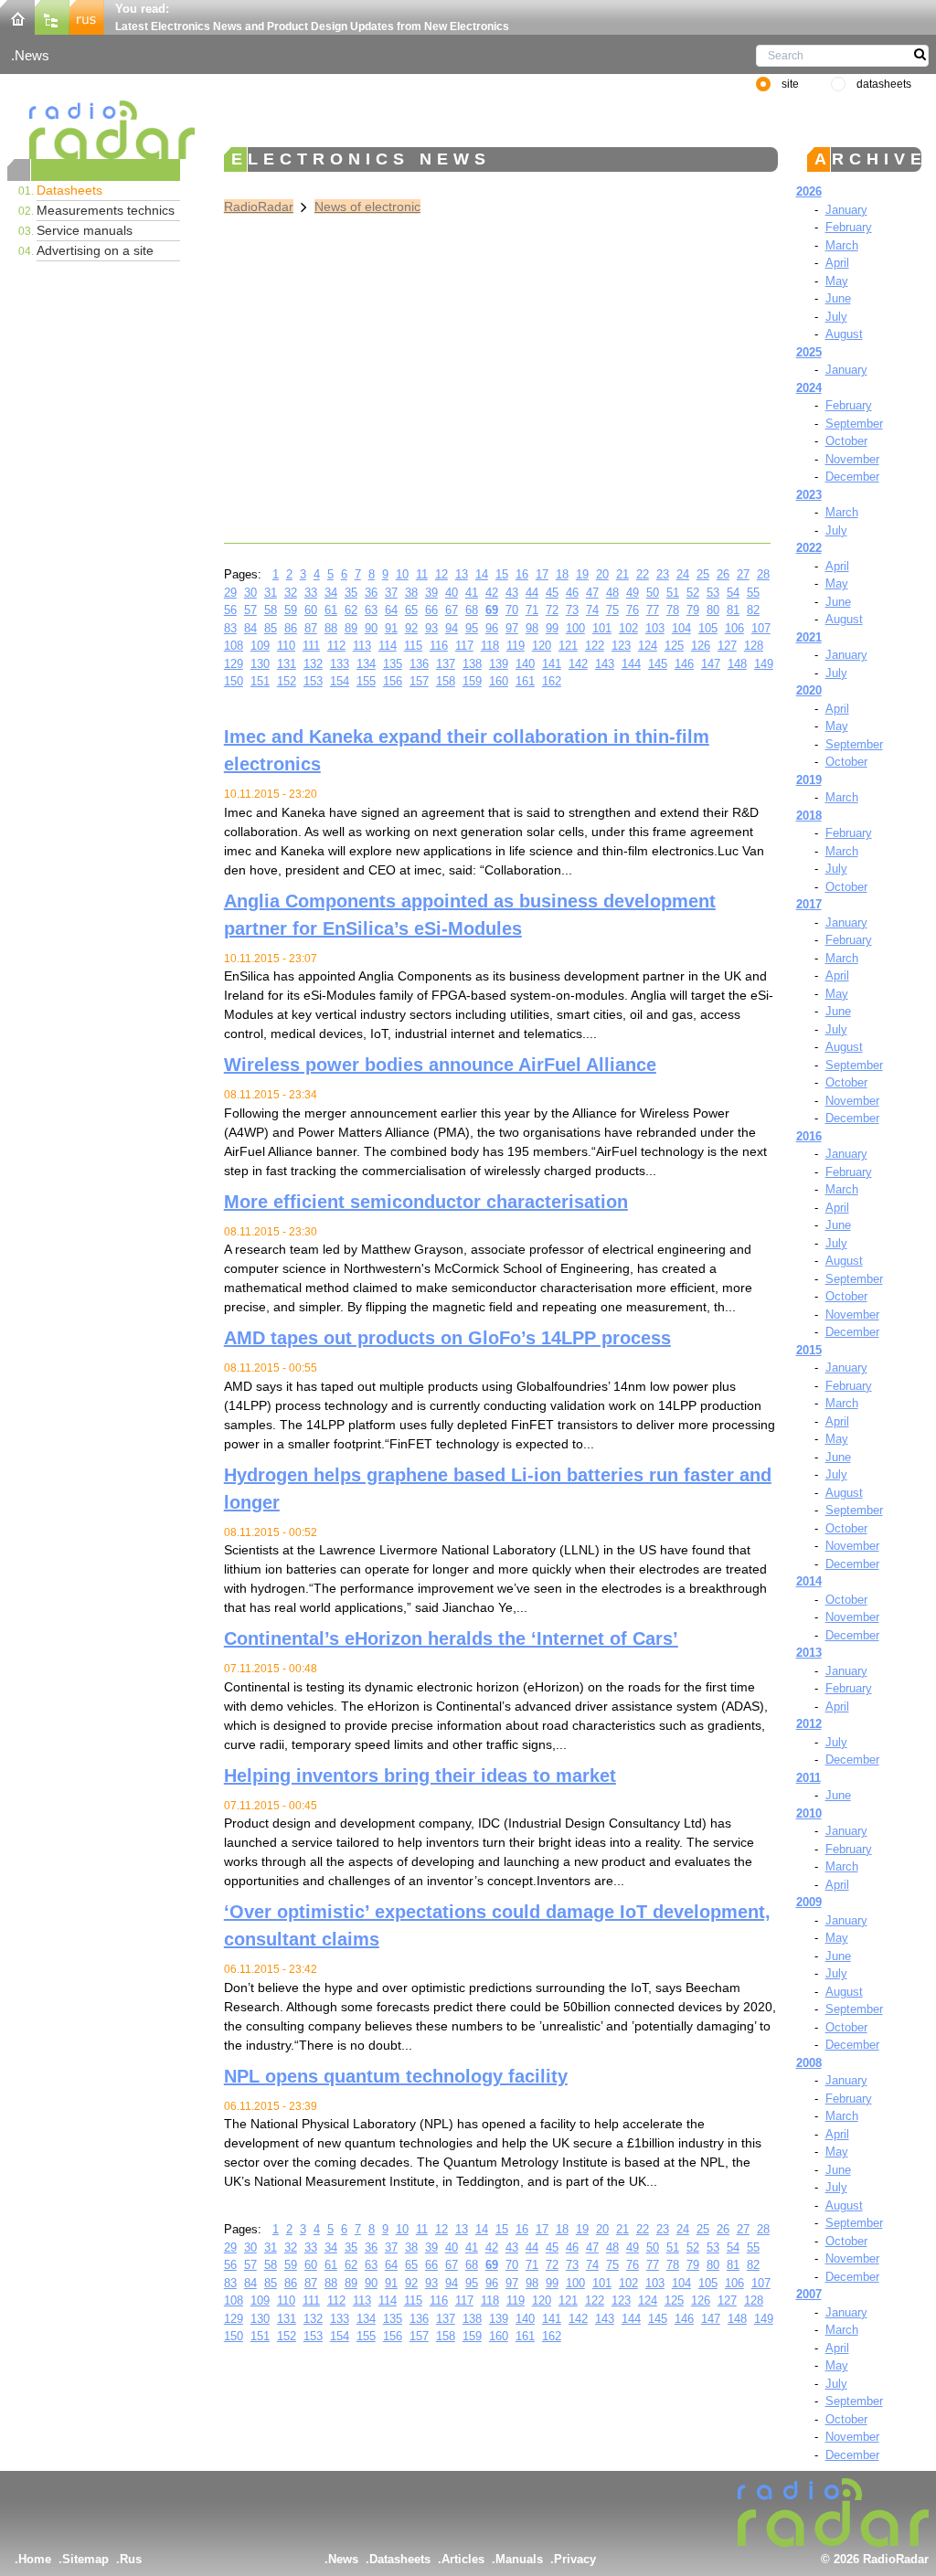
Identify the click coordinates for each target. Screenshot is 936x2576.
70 (512, 610)
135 (393, 664)
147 (711, 664)
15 (502, 574)
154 (340, 681)
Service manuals (85, 230)
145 (658, 664)
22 (643, 574)
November (852, 459)
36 (371, 593)
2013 (809, 1653)
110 (286, 646)
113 (362, 646)
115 (413, 646)
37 (391, 593)
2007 (809, 2294)
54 (733, 593)
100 (575, 628)
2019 (809, 780)
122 (595, 646)
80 (713, 610)
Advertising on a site (95, 250)
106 (734, 628)
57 (250, 610)
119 (516, 646)
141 (552, 664)
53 (713, 593)
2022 (809, 548)
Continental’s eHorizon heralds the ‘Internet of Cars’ (451, 1638)
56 (230, 610)
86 (291, 628)
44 (532, 593)
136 (419, 664)
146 (684, 664)
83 (230, 628)
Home (35, 2559)
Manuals (519, 2559)
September (854, 424)
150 (234, 681)
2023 (809, 495)
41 (472, 593)
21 (622, 574)
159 (472, 681)
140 (525, 664)
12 (441, 574)
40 (452, 593)
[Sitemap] (52, 16)
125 (674, 646)
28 (763, 574)
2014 (809, 1581)
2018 (809, 816)
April (837, 263)
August (844, 334)
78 (673, 610)
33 (311, 593)
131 (287, 664)
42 (492, 593)
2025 (809, 352)
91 (391, 628)
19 (582, 574)
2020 (809, 690)
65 (411, 610)
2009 (809, 1902)
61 (331, 610)
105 (708, 628)
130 (260, 664)
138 (472, 664)
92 (411, 628)
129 (234, 664)
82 (753, 610)
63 (371, 610)
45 (552, 593)
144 (631, 664)
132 (313, 664)
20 (602, 574)
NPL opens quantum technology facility (396, 2076)
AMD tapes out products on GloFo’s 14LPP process (447, 1338)
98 (532, 628)
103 (655, 628)
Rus (131, 2559)
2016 (809, 1136)
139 (499, 664)
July (836, 317)
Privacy (575, 2559)
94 (452, 628)
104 (681, 628)
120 (542, 646)
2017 (809, 904)
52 (693, 593)
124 (648, 646)
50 (653, 593)
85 (271, 628)
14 (482, 574)
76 (633, 610)
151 (260, 681)
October (846, 441)
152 (287, 681)
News (32, 55)
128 (754, 646)
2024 (809, 388)
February (849, 227)
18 (562, 574)
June (838, 298)
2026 (809, 191)
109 (260, 646)
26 (723, 574)
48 (612, 593)
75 (612, 610)
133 (340, 664)
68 (472, 610)
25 (703, 574)
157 (419, 681)
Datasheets (69, 190)
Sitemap (85, 2559)
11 (422, 574)
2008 (809, 2063)
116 (439, 646)
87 (311, 628)
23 (663, 574)
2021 (809, 637)
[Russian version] (87, 16)
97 (512, 628)
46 (572, 593)
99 (552, 628)
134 (366, 664)
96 (492, 628)
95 (472, 628)
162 (552, 681)
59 (291, 610)
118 (490, 646)
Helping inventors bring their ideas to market (420, 1776)
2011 (808, 1778)
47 (592, 593)
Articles (463, 2559)
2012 (809, 1724)
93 (431, 628)
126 (701, 646)
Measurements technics (106, 210)
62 (351, 610)
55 (753, 593)
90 (371, 628)
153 (313, 681)
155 (366, 681)
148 (737, 664)
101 (602, 628)
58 (271, 610)
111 (311, 646)
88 (331, 628)
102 (628, 628)
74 (592, 610)
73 (572, 610)
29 (230, 593)
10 (402, 574)
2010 (809, 1813)
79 (693, 610)
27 (743, 574)
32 (291, 593)
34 (331, 593)
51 (673, 593)
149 (764, 664)
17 (542, 574)
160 (499, 681)
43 (512, 593)
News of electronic (367, 207)
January (846, 210)
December (852, 477)
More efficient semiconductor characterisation (426, 1202)
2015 (809, 1350)
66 (431, 610)
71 (532, 610)
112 (336, 646)
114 (388, 646)
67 (452, 610)
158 (446, 681)
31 (271, 593)
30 (250, 593)
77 (653, 610)
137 (446, 664)
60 (311, 610)
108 (234, 646)
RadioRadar (259, 207)
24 (683, 574)
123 (621, 646)
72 (552, 610)
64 (391, 610)
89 (351, 628)
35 (351, 593)
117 (464, 646)
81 (733, 610)
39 (431, 593)
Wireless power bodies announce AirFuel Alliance (440, 1065)
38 (411, 593)
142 (578, 664)
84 (250, 628)
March (842, 245)
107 (761, 628)
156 (393, 681)
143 (605, 664)
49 (633, 593)
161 (525, 681)
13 (462, 574)
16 (522, 574)
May (837, 281)
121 (568, 646)
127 (727, 646)
